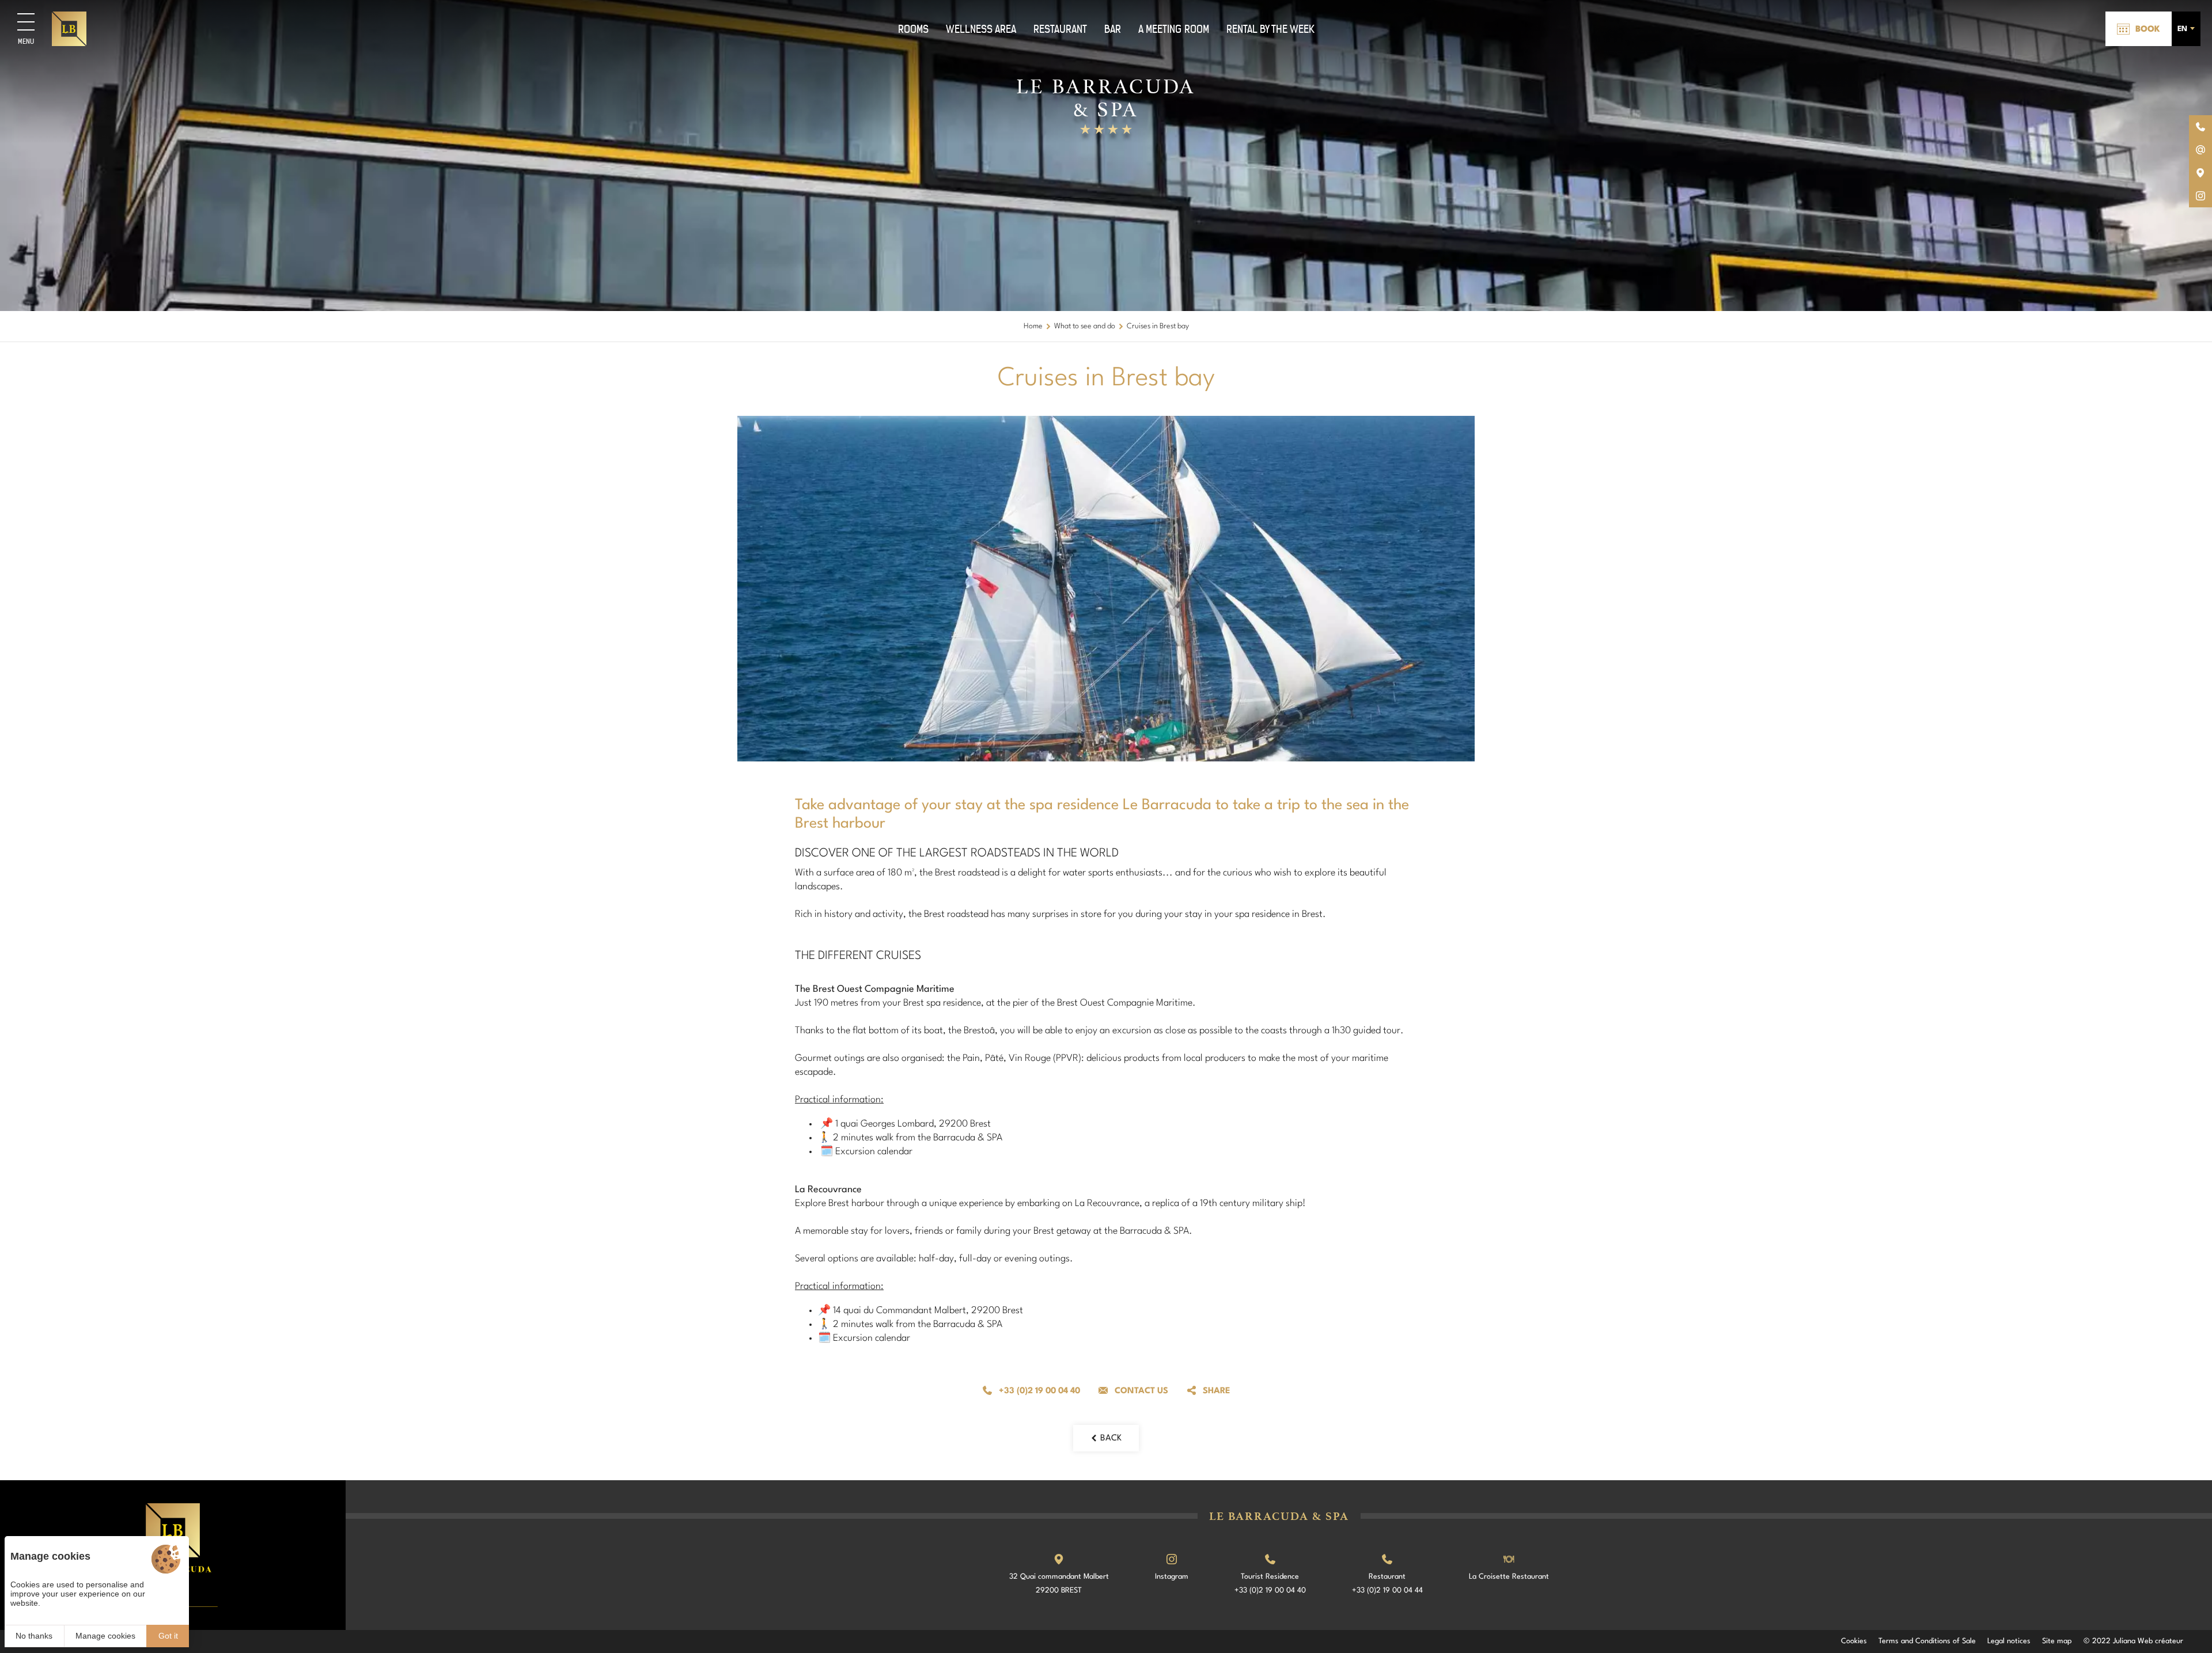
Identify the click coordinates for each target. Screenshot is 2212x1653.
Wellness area (981, 29)
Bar (1113, 29)
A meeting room (1174, 29)
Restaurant (1060, 29)
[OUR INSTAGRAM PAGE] (2200, 196)
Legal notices (2009, 1641)
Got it (168, 1636)
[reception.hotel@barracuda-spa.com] (2200, 150)
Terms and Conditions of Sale (1927, 1641)
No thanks (34, 1636)
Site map (2057, 1641)
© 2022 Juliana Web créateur (2133, 1641)
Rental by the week (1270, 29)
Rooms (913, 29)
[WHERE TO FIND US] (2200, 173)
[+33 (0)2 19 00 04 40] (2200, 127)
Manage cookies (105, 1636)
